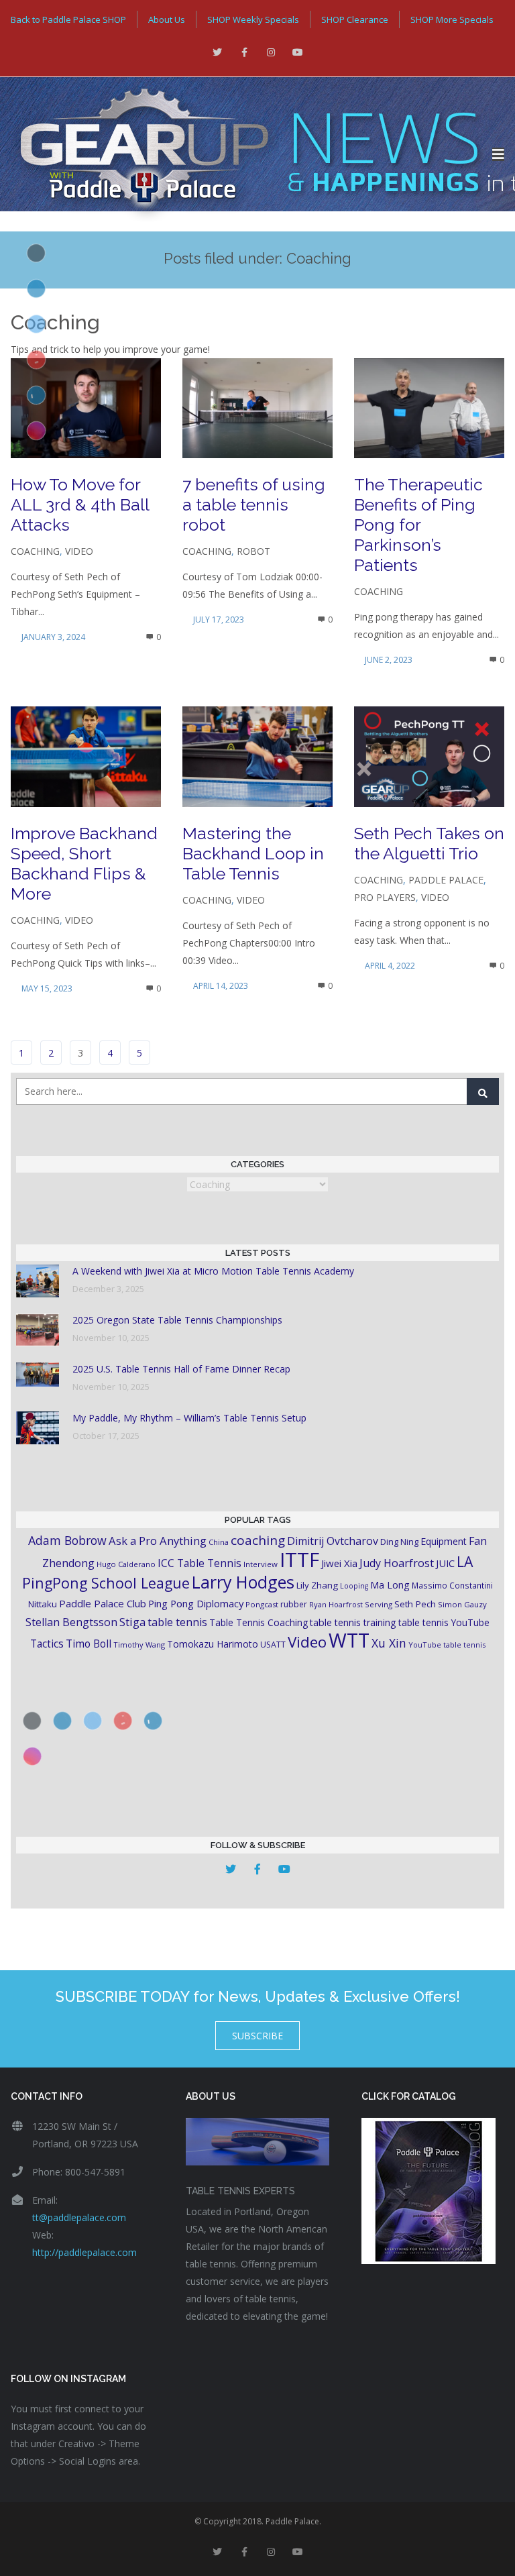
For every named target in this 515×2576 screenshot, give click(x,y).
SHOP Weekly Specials (253, 19)
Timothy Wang (139, 1645)
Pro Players (385, 897)
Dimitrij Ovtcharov (333, 1541)
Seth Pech (415, 1604)
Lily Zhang (317, 1585)
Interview (261, 1564)
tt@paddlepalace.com (79, 2217)
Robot (253, 551)
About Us (167, 19)
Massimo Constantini (452, 1585)
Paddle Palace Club (103, 1603)
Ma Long (390, 1585)
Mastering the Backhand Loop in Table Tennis (253, 853)
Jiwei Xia (339, 1563)
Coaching (35, 551)
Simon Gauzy (462, 1604)
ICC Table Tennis (199, 1563)
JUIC (445, 1563)
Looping (354, 1586)
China (219, 1542)
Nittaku (43, 1604)
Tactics (47, 1644)
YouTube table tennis (447, 1645)
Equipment (444, 1541)
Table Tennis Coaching (259, 1622)
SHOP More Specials (452, 19)
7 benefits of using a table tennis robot (254, 504)
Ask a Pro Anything (158, 1541)
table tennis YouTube (444, 1622)
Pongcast (262, 1604)
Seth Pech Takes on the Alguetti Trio (429, 843)
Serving (379, 1604)
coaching (258, 1540)
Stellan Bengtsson (71, 1622)
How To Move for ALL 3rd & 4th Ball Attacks (80, 504)
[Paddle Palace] (246, 154)
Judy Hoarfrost (397, 1563)
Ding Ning (399, 1542)
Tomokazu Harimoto (213, 1644)
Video (79, 551)
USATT (273, 1645)
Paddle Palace (446, 880)
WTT (349, 1640)
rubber (294, 1604)
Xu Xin (389, 1643)
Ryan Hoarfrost (336, 1604)
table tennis (177, 1622)
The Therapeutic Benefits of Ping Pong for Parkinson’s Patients (418, 525)
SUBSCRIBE (257, 2036)
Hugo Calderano (126, 1564)
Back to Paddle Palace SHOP (68, 19)
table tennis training (353, 1622)
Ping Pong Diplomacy (196, 1603)
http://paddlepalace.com (84, 2252)
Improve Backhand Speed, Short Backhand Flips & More (84, 863)
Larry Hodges (243, 1582)
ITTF (299, 1560)
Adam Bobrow (67, 1540)
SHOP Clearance (355, 19)
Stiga (132, 1622)
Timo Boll (89, 1644)
